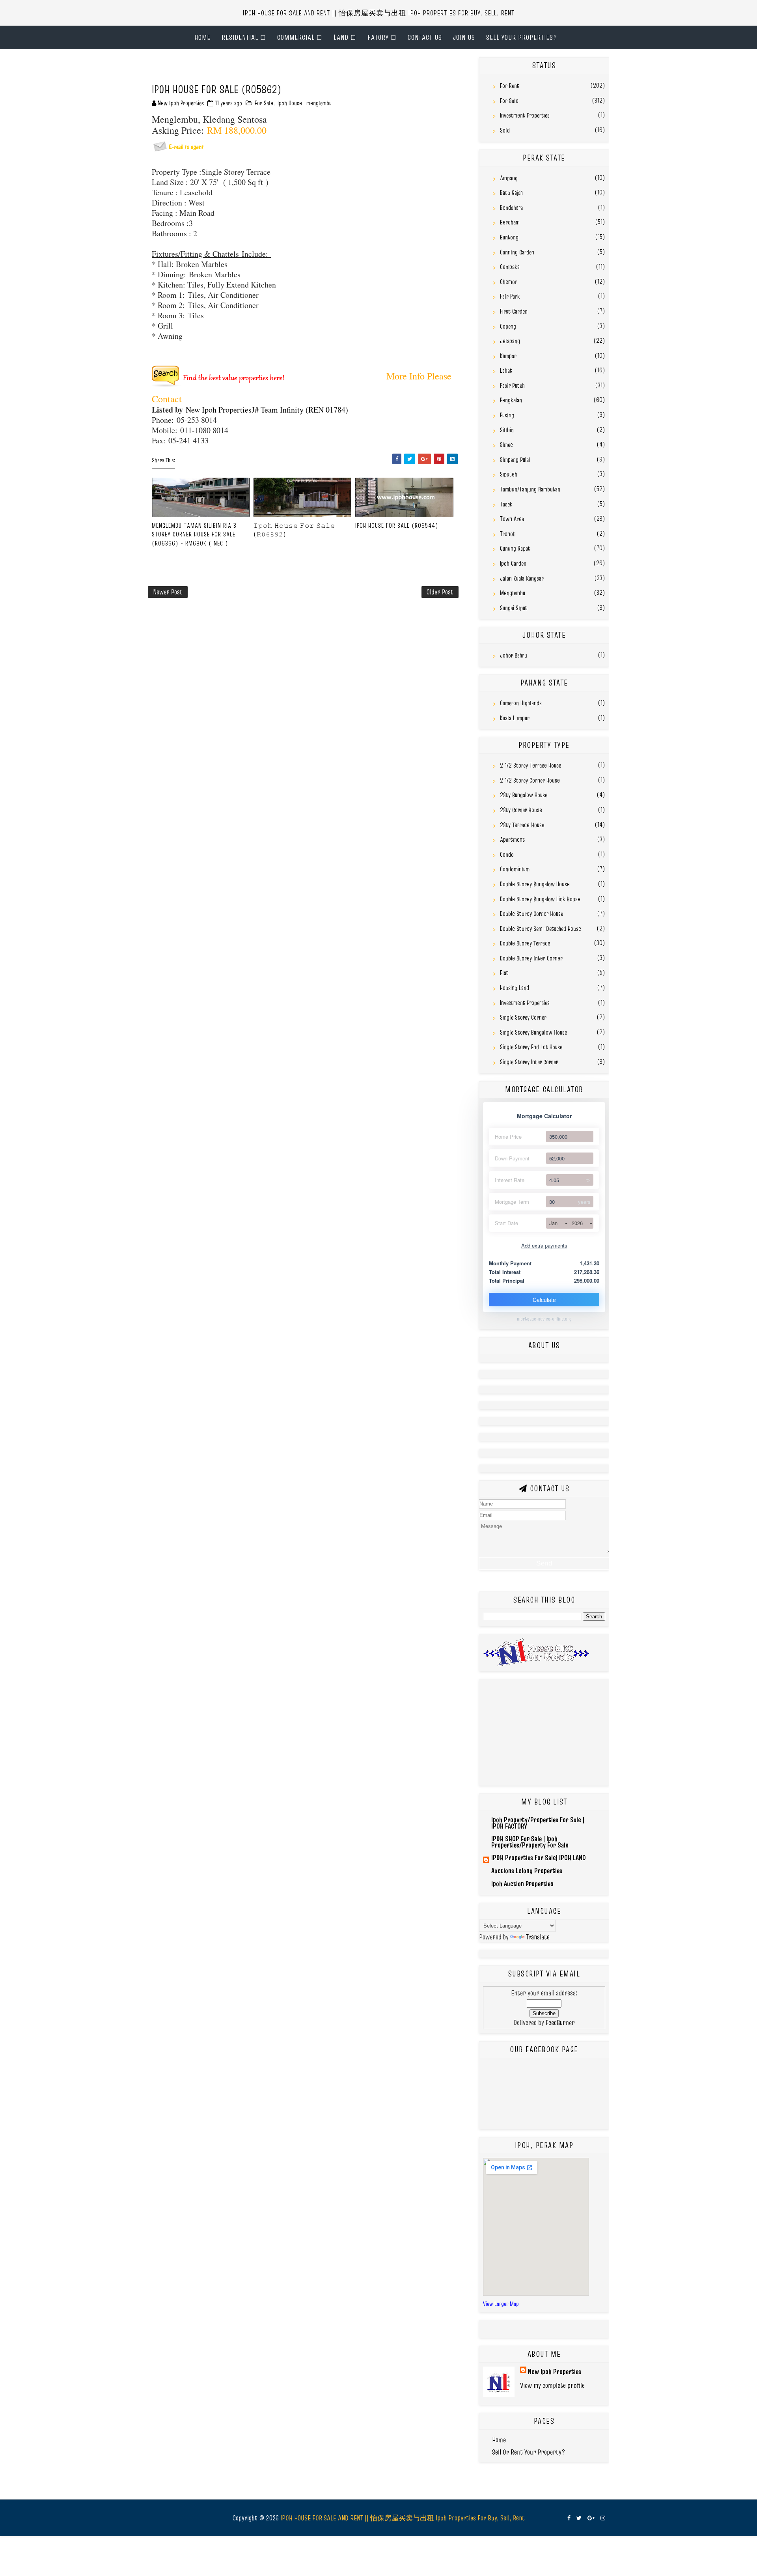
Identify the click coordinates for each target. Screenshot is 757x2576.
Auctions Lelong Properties (527, 1871)
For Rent (510, 86)
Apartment (512, 839)
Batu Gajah (511, 192)
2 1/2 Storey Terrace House (530, 765)
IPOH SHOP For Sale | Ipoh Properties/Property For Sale (530, 1842)
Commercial (296, 37)
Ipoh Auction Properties (522, 1884)
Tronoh (508, 534)
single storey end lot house (531, 1047)
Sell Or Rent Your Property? (529, 2452)
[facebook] (569, 2518)
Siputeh (509, 474)
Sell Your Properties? (522, 37)
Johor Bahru (514, 655)
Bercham (510, 222)
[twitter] (579, 2518)
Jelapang (510, 341)
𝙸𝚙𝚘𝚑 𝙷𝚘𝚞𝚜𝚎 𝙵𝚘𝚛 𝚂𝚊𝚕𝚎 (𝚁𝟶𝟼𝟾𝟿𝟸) (294, 530)
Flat (504, 973)
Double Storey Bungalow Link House (540, 899)
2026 (577, 1223)
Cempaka (510, 267)
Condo (507, 854)
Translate (538, 1937)
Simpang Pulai (515, 460)
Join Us (464, 37)
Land (341, 37)
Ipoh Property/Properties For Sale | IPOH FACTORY (538, 1823)
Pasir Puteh (512, 385)
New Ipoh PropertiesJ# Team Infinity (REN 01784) (266, 410)
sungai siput (514, 608)
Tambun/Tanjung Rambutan (530, 489)
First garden (514, 311)
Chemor (509, 282)
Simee (506, 445)
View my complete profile (552, 2385)
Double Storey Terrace (525, 943)
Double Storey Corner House (531, 913)
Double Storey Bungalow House (535, 884)
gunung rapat (515, 548)
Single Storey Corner (523, 1017)
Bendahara (511, 207)
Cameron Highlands (521, 703)
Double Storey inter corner (531, 958)
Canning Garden (517, 252)
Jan (553, 1223)
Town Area (512, 519)
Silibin (507, 430)
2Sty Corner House (521, 810)
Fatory (378, 37)
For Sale (264, 103)
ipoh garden (513, 563)
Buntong (509, 237)
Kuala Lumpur (515, 718)
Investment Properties (525, 115)
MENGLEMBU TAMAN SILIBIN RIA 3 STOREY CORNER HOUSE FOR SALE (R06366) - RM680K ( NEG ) (194, 534)
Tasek (506, 504)
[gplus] (591, 2518)
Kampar (508, 356)
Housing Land (515, 988)
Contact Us (425, 37)
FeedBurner (560, 2022)
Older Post (440, 592)
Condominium (515, 869)
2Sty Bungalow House (524, 795)
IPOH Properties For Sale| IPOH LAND (539, 1858)
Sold (505, 130)
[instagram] (603, 2518)
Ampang (509, 178)
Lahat (506, 370)
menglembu (319, 103)
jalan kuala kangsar (522, 578)
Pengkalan (511, 400)
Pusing (507, 415)
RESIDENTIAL (240, 37)
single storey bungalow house (533, 1032)
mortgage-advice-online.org (544, 1319)
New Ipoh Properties (555, 2371)
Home (202, 37)
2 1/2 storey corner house (530, 780)
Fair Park (510, 296)
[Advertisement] (240, 69)
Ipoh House (290, 103)
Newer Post (168, 592)
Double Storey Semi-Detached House (541, 928)
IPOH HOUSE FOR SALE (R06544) (397, 525)
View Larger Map (501, 2304)
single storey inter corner (529, 1062)
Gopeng (508, 326)
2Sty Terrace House (522, 825)
